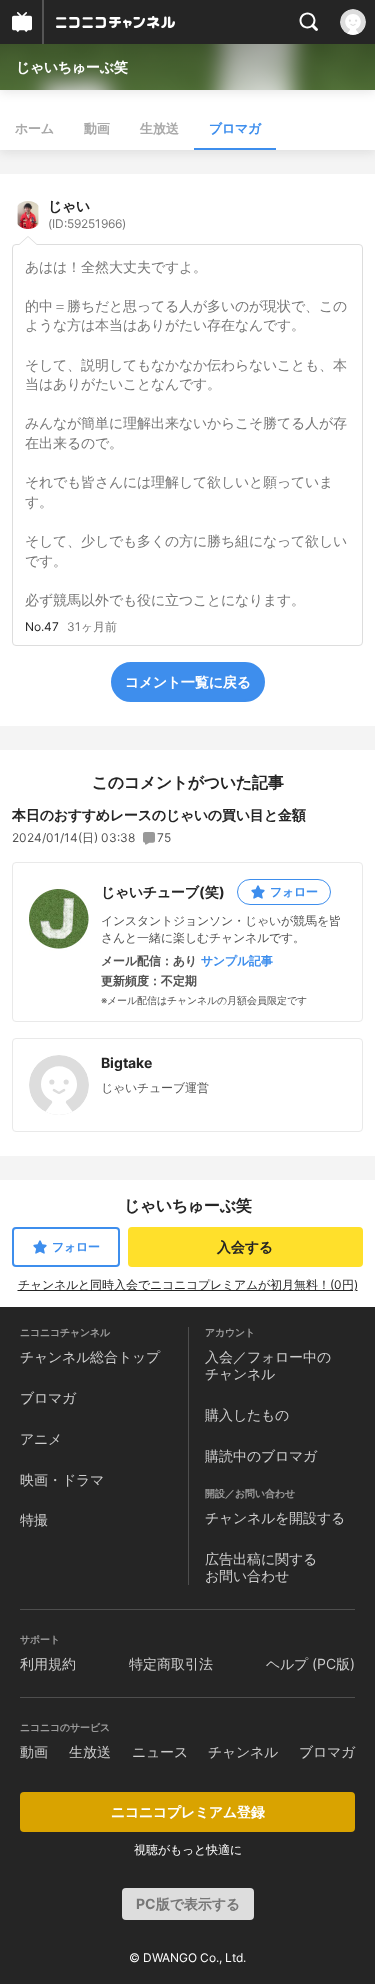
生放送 (159, 128)
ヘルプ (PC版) (310, 1663)
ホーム (34, 128)
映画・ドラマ (62, 1479)
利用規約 (48, 1663)
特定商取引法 (171, 1663)
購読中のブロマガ (261, 1455)
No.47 (42, 627)
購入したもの (247, 1414)
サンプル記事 (237, 961)
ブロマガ (235, 128)
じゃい (87, 214)
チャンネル (243, 1751)
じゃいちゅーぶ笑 (72, 66)
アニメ (41, 1438)
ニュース (160, 1751)
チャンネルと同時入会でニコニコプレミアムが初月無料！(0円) (188, 1284)
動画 (97, 128)
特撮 (34, 1519)
